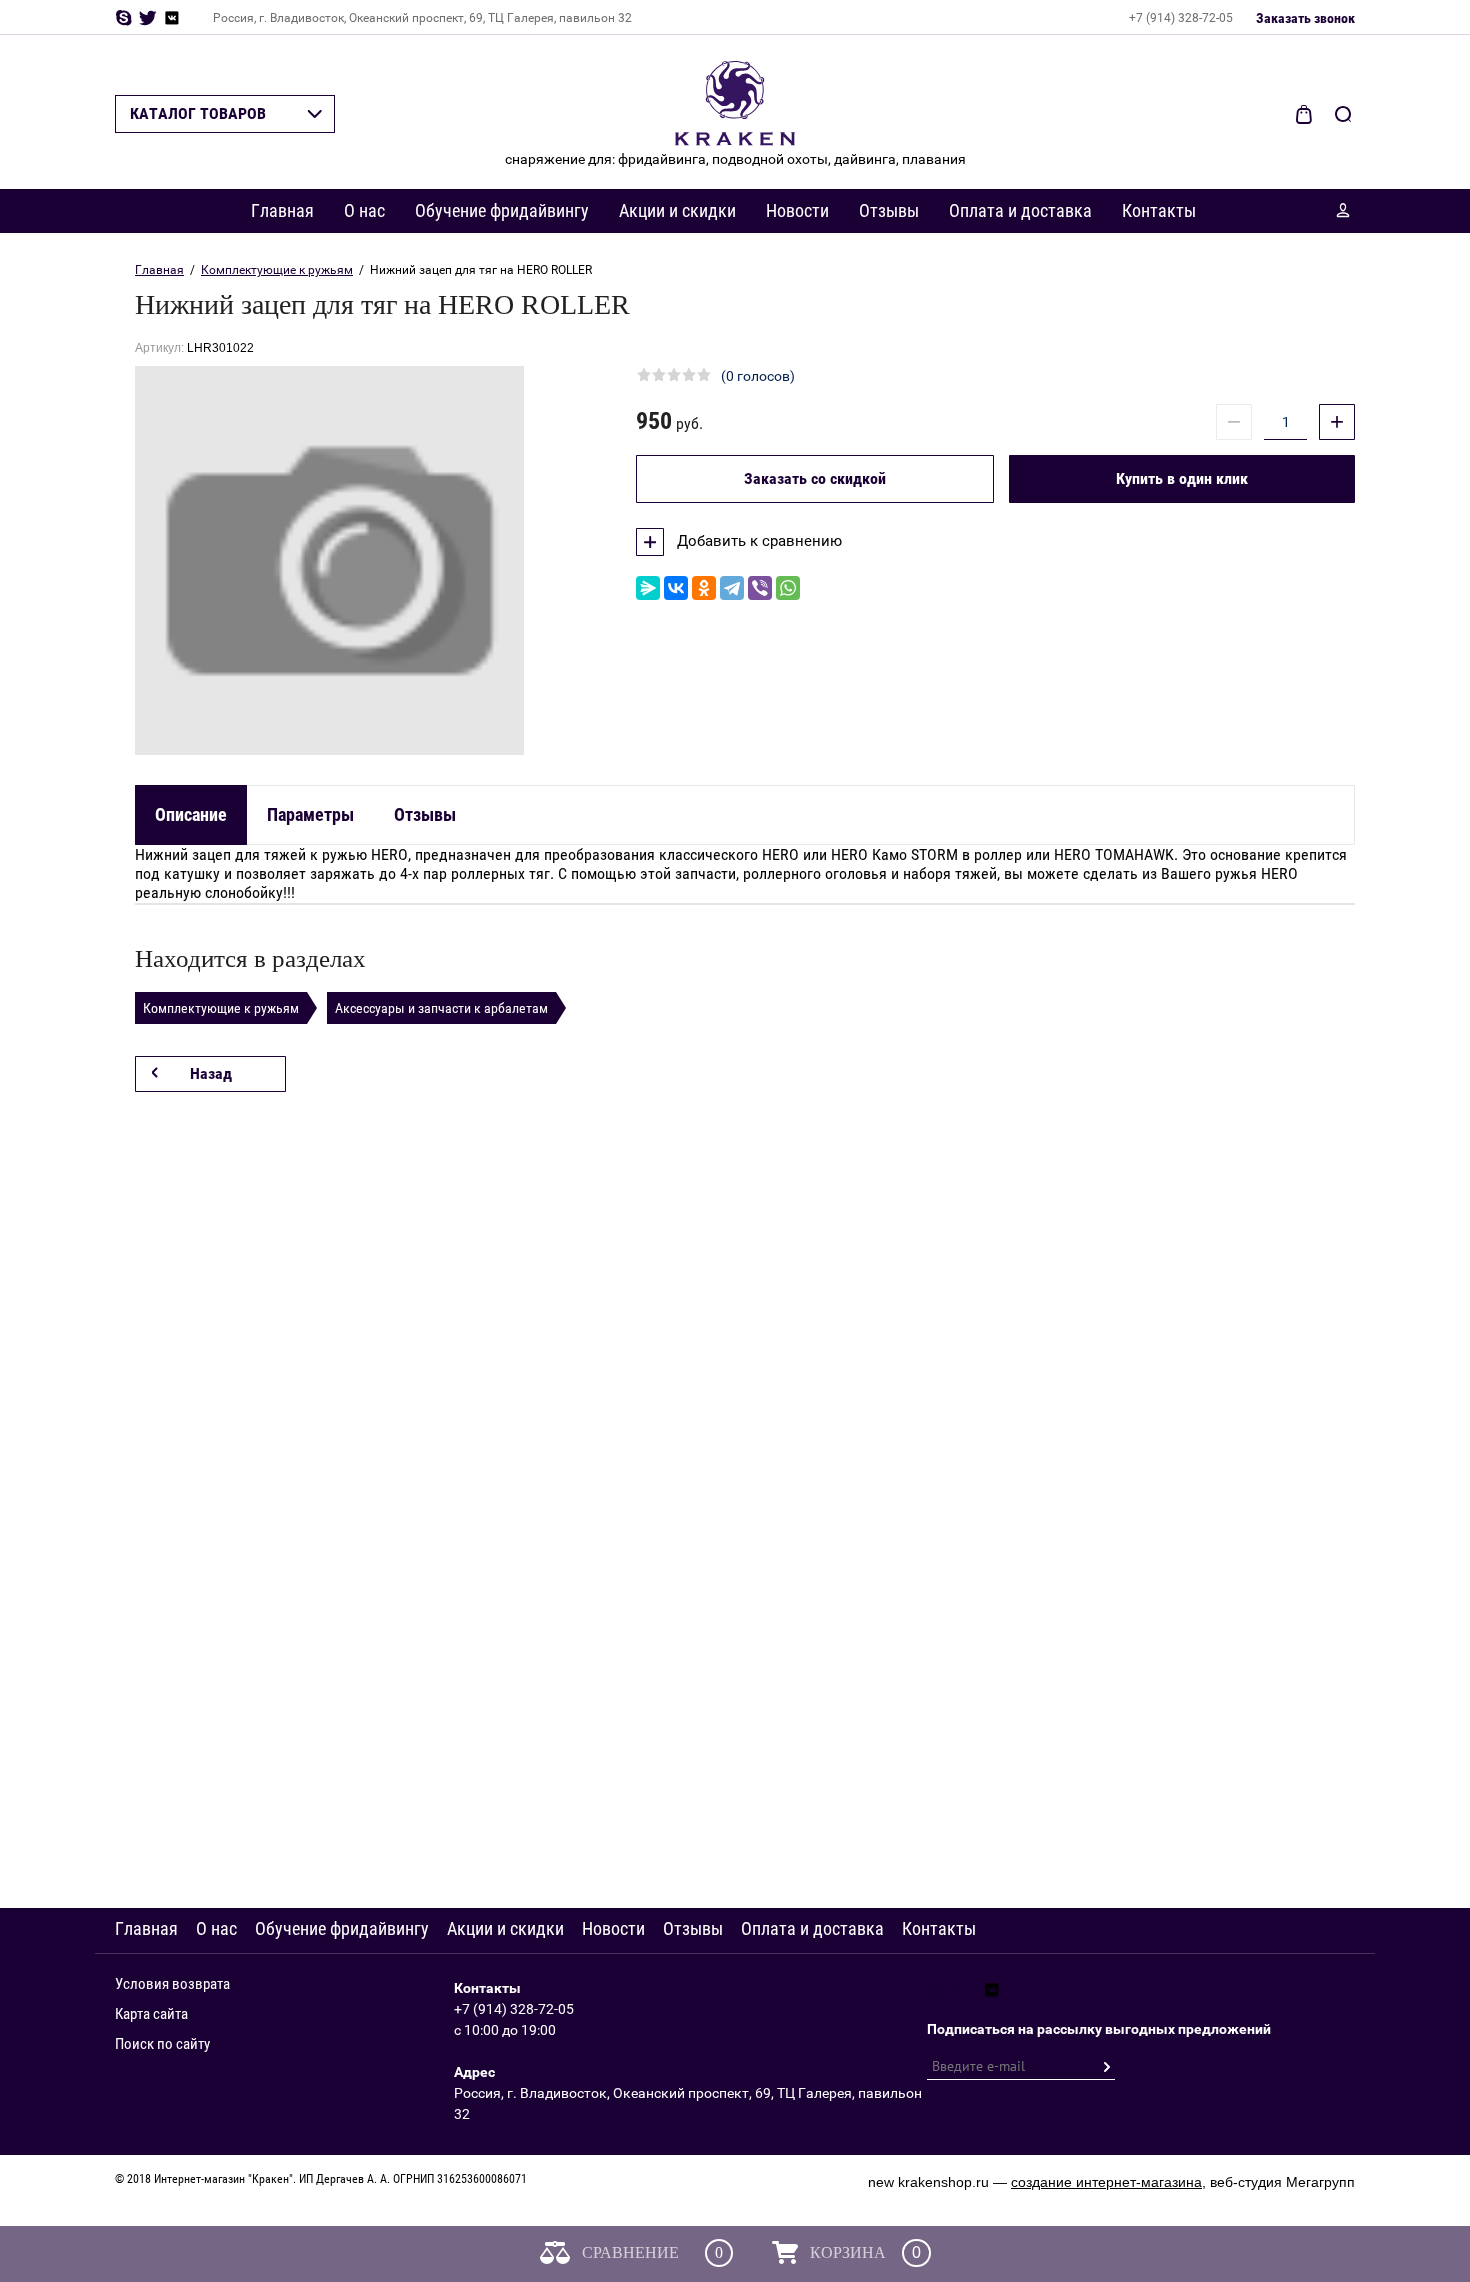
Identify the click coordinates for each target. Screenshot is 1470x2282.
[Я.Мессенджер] (648, 588)
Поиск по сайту (162, 2044)
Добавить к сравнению (757, 541)
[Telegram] (732, 588)
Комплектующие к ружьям (277, 270)
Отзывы (889, 210)
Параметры (310, 814)
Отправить (1106, 2067)
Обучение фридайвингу (502, 210)
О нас (364, 210)
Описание (191, 814)
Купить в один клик (1182, 478)
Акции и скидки (677, 210)
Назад (211, 1073)
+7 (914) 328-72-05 (1181, 18)
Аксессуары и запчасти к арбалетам (441, 1008)
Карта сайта (151, 2014)
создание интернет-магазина (1106, 2182)
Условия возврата (172, 1984)
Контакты (1159, 210)
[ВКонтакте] (676, 588)
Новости (797, 210)
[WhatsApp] (788, 588)
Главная (282, 210)
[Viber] (760, 588)
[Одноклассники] (704, 588)
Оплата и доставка (1020, 210)
